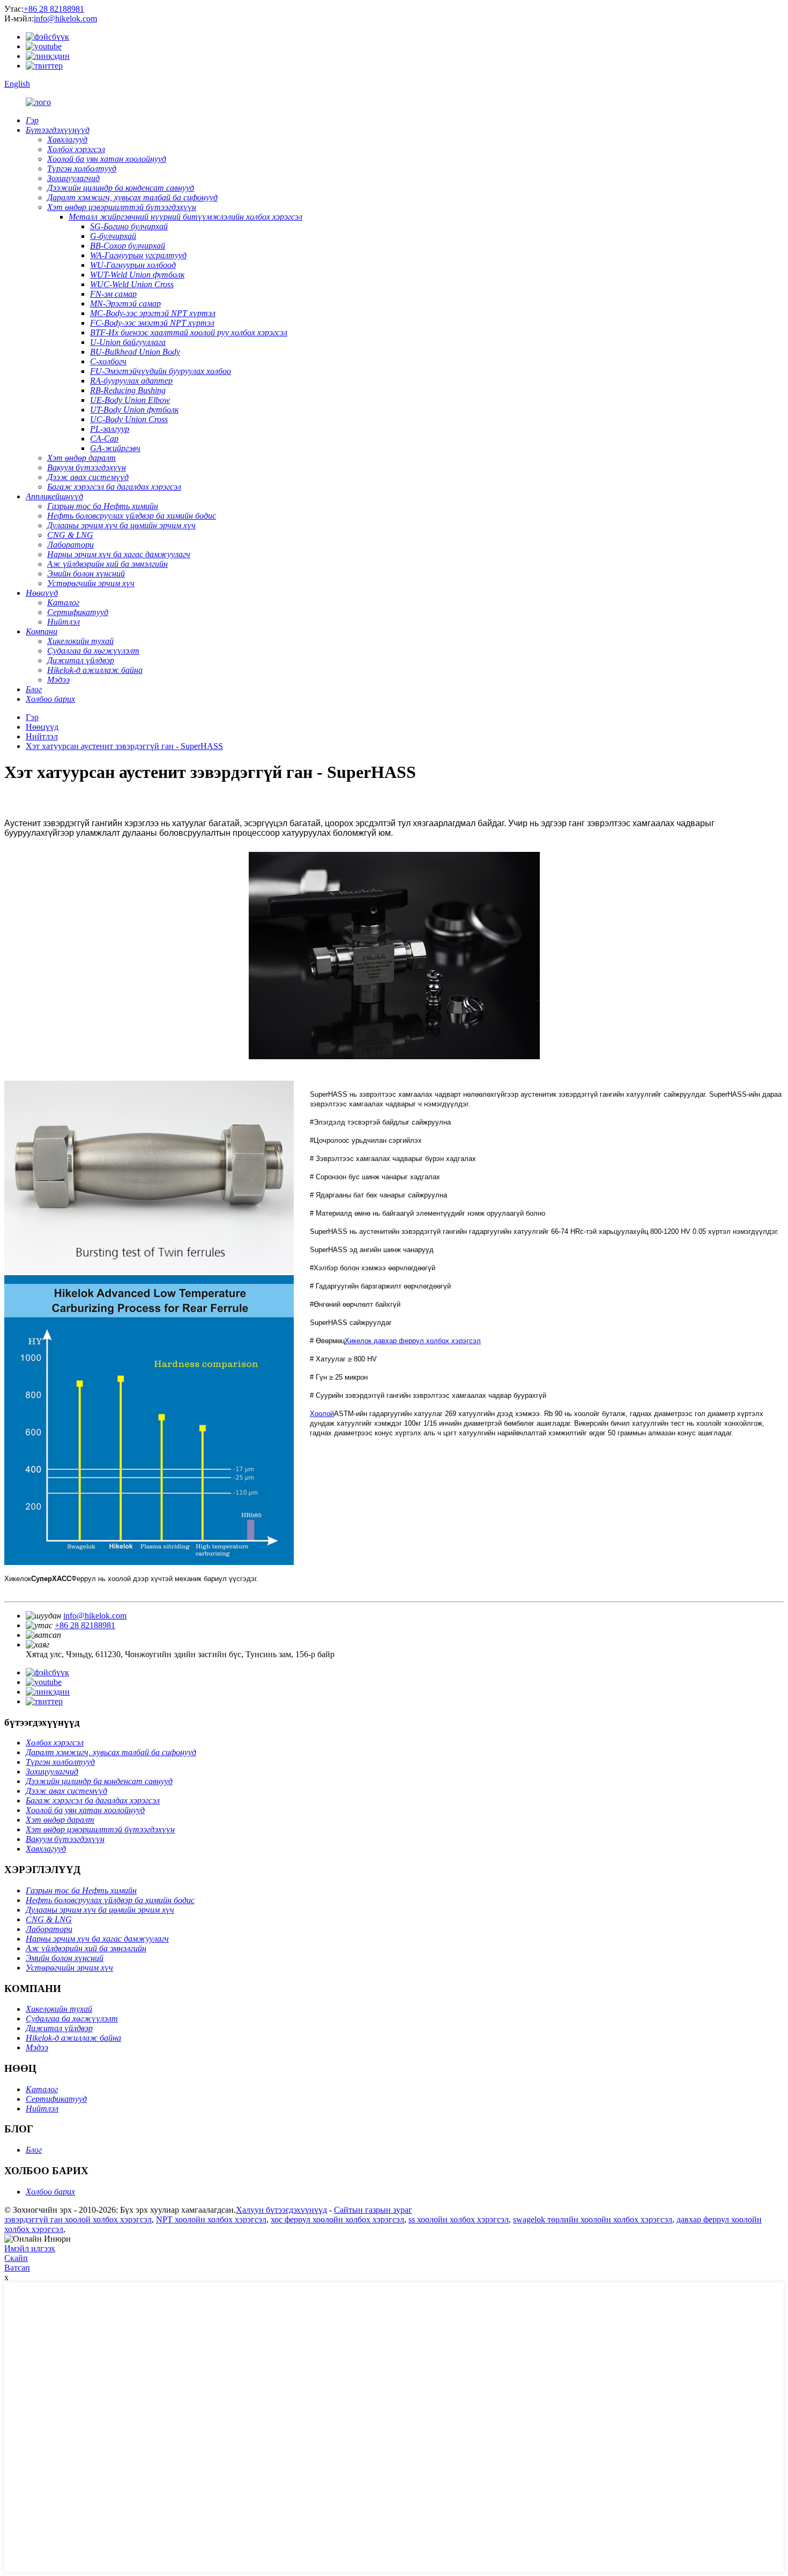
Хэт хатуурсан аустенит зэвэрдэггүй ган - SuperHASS (124, 746)
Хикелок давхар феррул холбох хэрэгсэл (413, 1341)
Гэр (32, 717)
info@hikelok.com (65, 18)
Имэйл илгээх (30, 2248)
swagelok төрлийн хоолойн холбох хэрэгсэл (593, 2219)
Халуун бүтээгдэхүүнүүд (281, 2210)
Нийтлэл (42, 736)
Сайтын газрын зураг (373, 2210)
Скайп (16, 2258)
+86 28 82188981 (54, 9)
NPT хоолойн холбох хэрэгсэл (211, 2219)
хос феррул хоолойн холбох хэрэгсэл (337, 2219)
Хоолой (322, 1414)
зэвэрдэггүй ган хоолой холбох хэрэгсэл (78, 2219)
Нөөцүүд (42, 727)
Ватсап (17, 2268)
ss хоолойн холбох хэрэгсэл (459, 2219)
